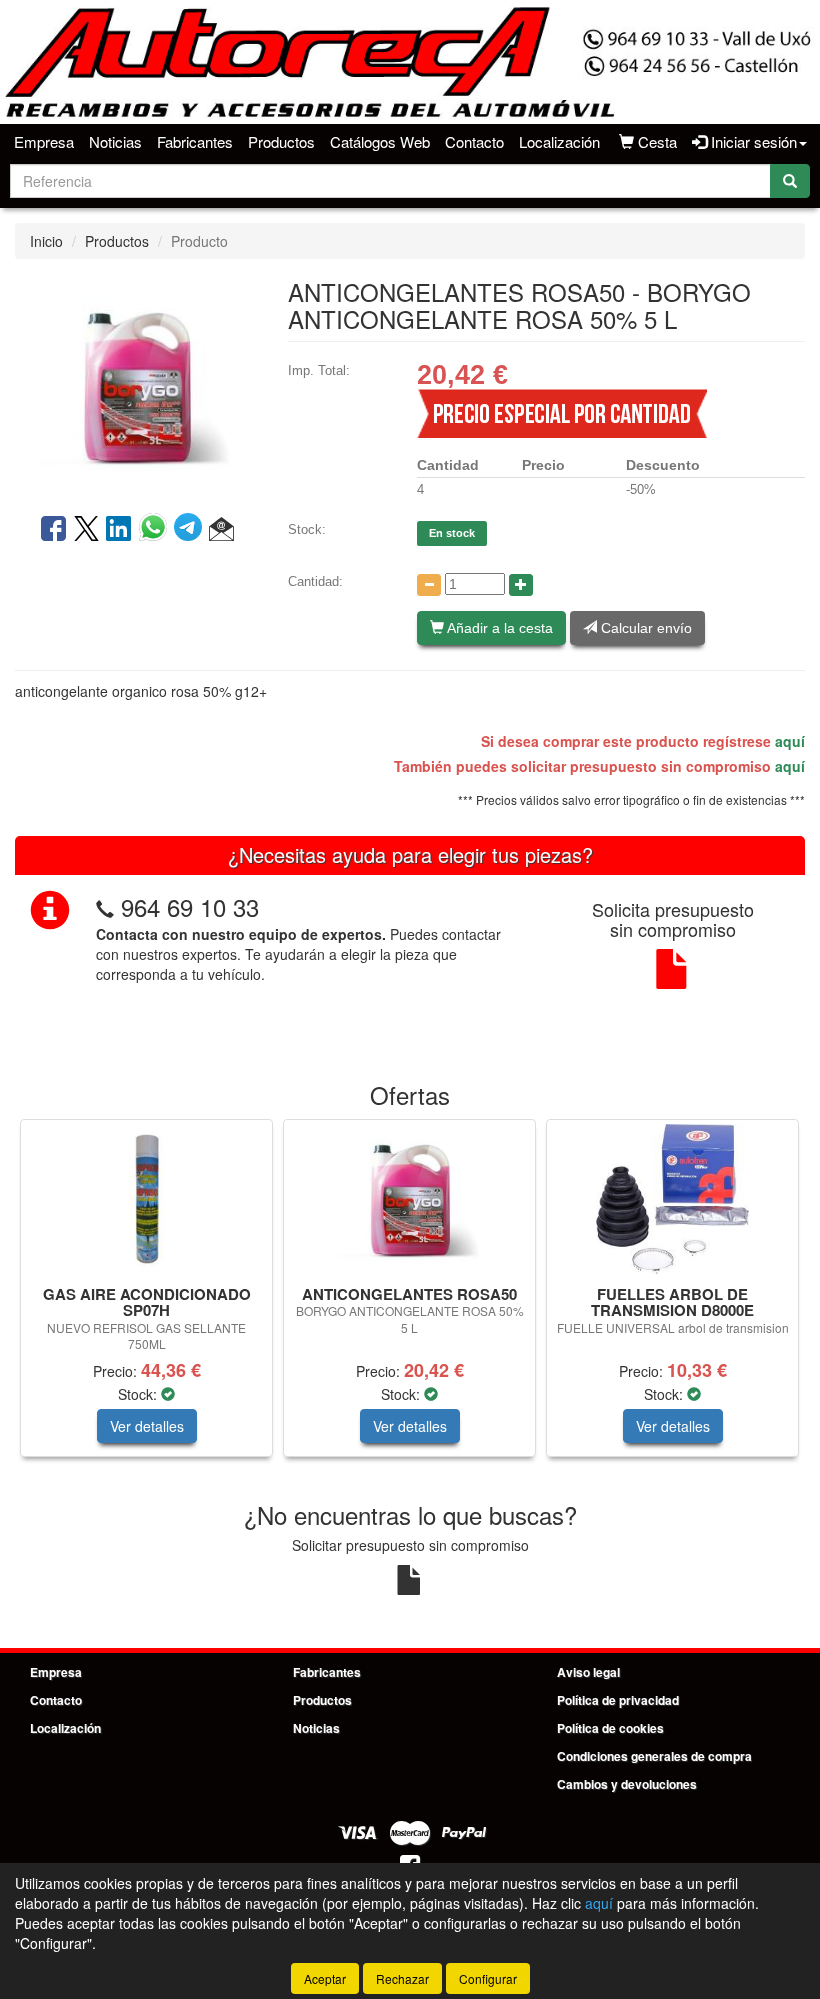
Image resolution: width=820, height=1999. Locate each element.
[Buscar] (790, 181)
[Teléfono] (105, 906)
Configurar (488, 1978)
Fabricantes (195, 141)
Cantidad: (315, 581)
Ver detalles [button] (147, 1426)
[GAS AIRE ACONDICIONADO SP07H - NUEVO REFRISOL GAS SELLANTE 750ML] (146, 1199)
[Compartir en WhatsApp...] (156, 530)
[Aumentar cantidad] (521, 585)
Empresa (44, 141)
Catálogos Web (380, 141)
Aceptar (325, 1978)
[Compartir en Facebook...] (53, 530)
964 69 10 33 (190, 906)
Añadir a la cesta (498, 628)
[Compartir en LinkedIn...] (119, 530)
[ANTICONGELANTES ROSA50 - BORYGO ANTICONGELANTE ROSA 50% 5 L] (136, 384)
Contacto (474, 141)
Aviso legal (588, 1672)
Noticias (115, 141)
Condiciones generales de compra (654, 1756)
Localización (559, 141)
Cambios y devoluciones (627, 1784)
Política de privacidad (618, 1700)
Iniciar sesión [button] (752, 141)
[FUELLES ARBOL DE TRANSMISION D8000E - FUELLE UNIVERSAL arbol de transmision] (672, 1199)
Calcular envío (644, 628)
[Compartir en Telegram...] (191, 530)
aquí (790, 741)
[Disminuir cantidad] (429, 585)
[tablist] (410, 1298)
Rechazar (402, 1978)
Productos (281, 141)
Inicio (46, 241)
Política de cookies (610, 1728)
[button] (221, 530)
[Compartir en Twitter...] (86, 530)
